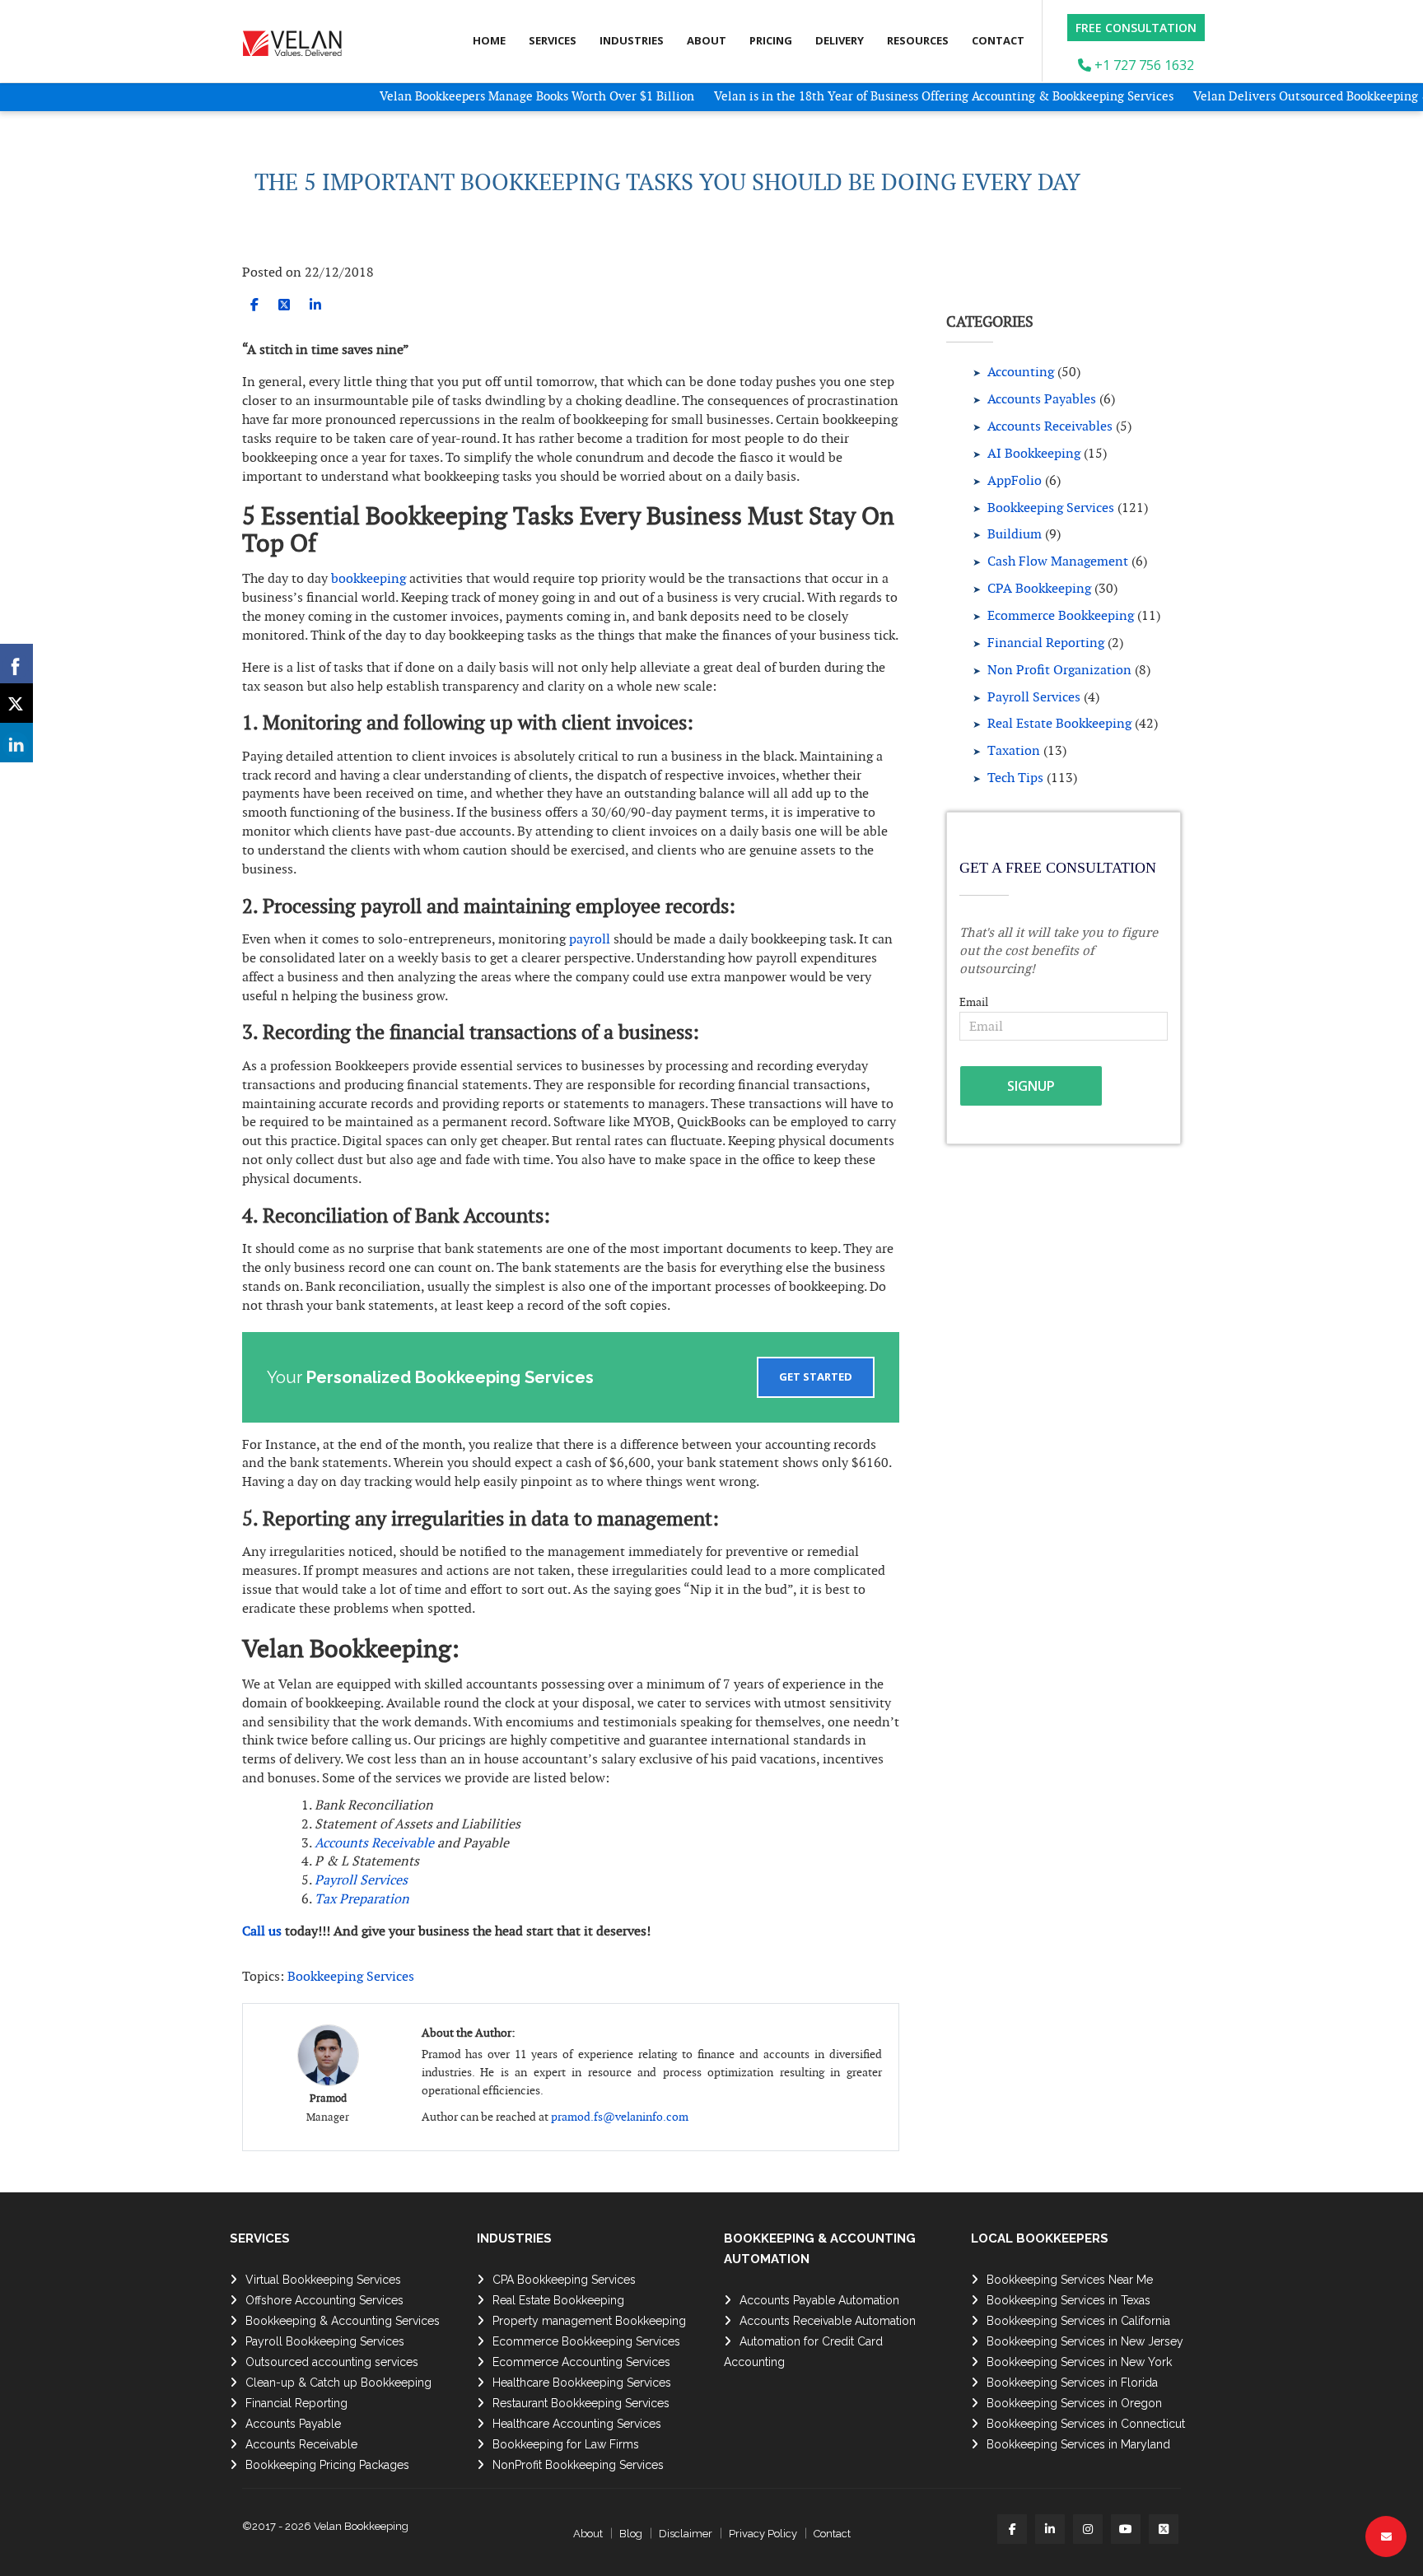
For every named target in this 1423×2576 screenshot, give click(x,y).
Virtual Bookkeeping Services (323, 2280)
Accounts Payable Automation (819, 2300)
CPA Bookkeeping (1039, 588)
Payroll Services (1034, 697)
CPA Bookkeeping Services (564, 2280)
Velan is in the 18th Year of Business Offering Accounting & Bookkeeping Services (885, 96)
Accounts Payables (1042, 399)
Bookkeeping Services (351, 1976)
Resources (918, 40)
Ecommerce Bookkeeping (1061, 615)
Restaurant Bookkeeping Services (581, 2403)
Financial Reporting (1046, 643)
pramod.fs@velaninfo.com (620, 2117)
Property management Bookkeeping (589, 2321)
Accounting (1021, 372)
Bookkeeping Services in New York (1079, 2362)
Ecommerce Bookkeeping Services (586, 2341)
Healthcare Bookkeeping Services (582, 2383)
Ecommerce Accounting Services (581, 2362)
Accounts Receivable (374, 1843)
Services (553, 40)
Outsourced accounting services (332, 2362)
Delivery (840, 40)
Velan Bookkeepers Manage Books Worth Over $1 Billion (480, 96)
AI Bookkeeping (1034, 453)
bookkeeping (369, 578)
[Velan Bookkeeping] (298, 39)
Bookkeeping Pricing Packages (327, 2465)
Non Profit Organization (1059, 670)
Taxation (1014, 750)
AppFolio (1015, 480)
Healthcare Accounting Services (577, 2424)
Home (489, 40)
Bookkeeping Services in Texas (1068, 2300)
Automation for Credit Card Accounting (803, 2352)
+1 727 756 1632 (1143, 65)
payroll (590, 939)
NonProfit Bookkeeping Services (578, 2465)
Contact (998, 40)
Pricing (771, 40)
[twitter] (284, 305)
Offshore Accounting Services (324, 2300)
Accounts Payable (293, 2424)
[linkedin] (315, 305)
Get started (816, 1377)
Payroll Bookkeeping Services (325, 2341)
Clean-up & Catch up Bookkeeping (338, 2383)
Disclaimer (686, 2534)
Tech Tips (1015, 778)
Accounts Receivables (1050, 426)
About (707, 40)
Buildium (1015, 534)
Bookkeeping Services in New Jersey (1085, 2341)
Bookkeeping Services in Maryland (1078, 2444)
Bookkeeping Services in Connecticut (1086, 2424)
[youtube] (1126, 2529)
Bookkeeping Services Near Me (1070, 2280)
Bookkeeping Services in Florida (1072, 2383)
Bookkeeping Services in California (1078, 2321)
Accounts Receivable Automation (828, 2321)
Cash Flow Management (1058, 561)
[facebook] (254, 305)
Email (974, 1002)
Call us (262, 1931)
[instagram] (1088, 2529)
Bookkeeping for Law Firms (566, 2444)
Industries (632, 40)
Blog (631, 2534)
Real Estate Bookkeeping (1059, 723)
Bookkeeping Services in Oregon (1074, 2403)
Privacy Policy (763, 2534)
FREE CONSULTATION (1136, 28)
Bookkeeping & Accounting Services (343, 2321)
